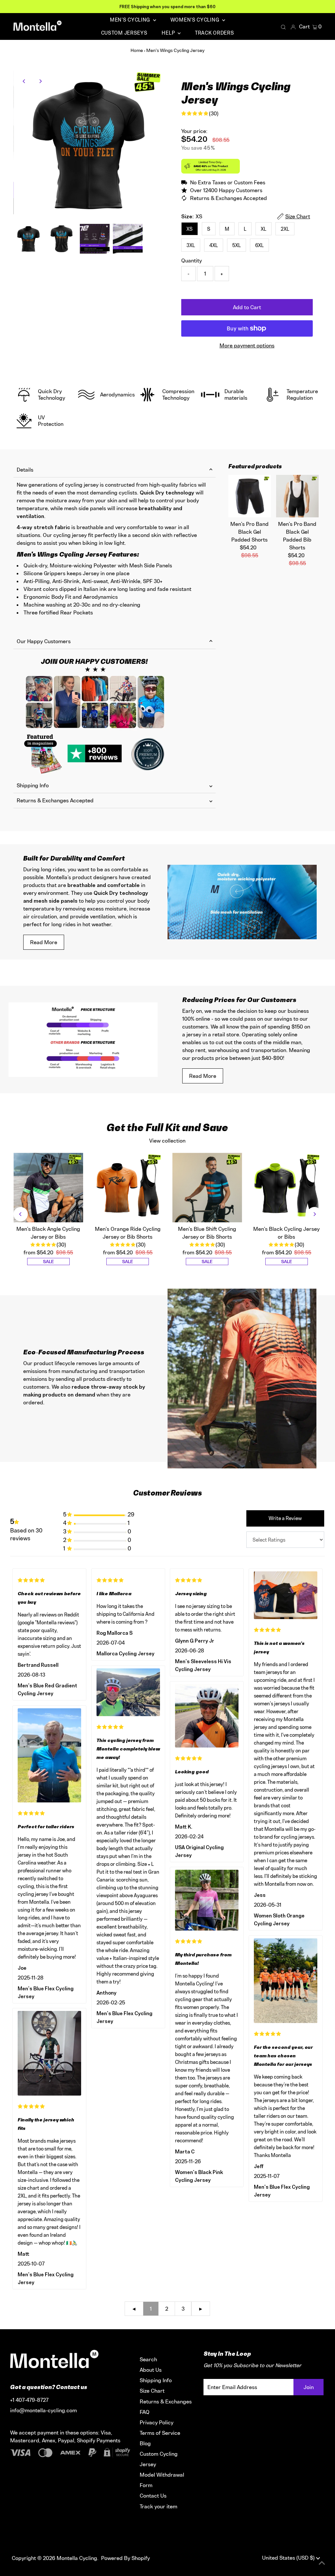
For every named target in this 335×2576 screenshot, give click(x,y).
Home (137, 50)
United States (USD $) (289, 2558)
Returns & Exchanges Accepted (55, 800)
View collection (167, 1141)
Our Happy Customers (44, 641)
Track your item (159, 2506)
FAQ (145, 2412)
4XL (214, 245)
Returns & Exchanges (166, 2401)
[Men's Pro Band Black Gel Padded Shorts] (250, 496)
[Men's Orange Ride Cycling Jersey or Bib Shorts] (128, 1188)
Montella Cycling (77, 2558)
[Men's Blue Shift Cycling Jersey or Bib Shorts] (207, 1188)
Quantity (192, 260)
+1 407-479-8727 (29, 2400)
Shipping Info (33, 785)
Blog (145, 2443)
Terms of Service (160, 2433)
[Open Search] (283, 27)
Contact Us (153, 2496)
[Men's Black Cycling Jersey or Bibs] (287, 1188)
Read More (44, 942)
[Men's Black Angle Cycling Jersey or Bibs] (48, 1188)
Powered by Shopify (125, 2558)
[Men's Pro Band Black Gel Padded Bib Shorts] (297, 496)
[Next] (40, 81)
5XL (237, 245)
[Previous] (24, 81)
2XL (285, 229)
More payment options (247, 345)
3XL (191, 245)
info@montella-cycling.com (44, 2410)
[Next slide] (314, 1214)
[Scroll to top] (322, 2563)
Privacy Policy (157, 2422)
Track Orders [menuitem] (214, 33)
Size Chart (152, 2391)
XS (190, 229)
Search (148, 2359)
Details (25, 470)
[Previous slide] (21, 1214)
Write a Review (285, 1518)
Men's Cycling (131, 20)
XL (264, 229)
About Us (151, 2370)
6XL (259, 245)
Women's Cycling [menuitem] (195, 20)
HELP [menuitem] (169, 33)
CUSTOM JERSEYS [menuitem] (124, 33)
